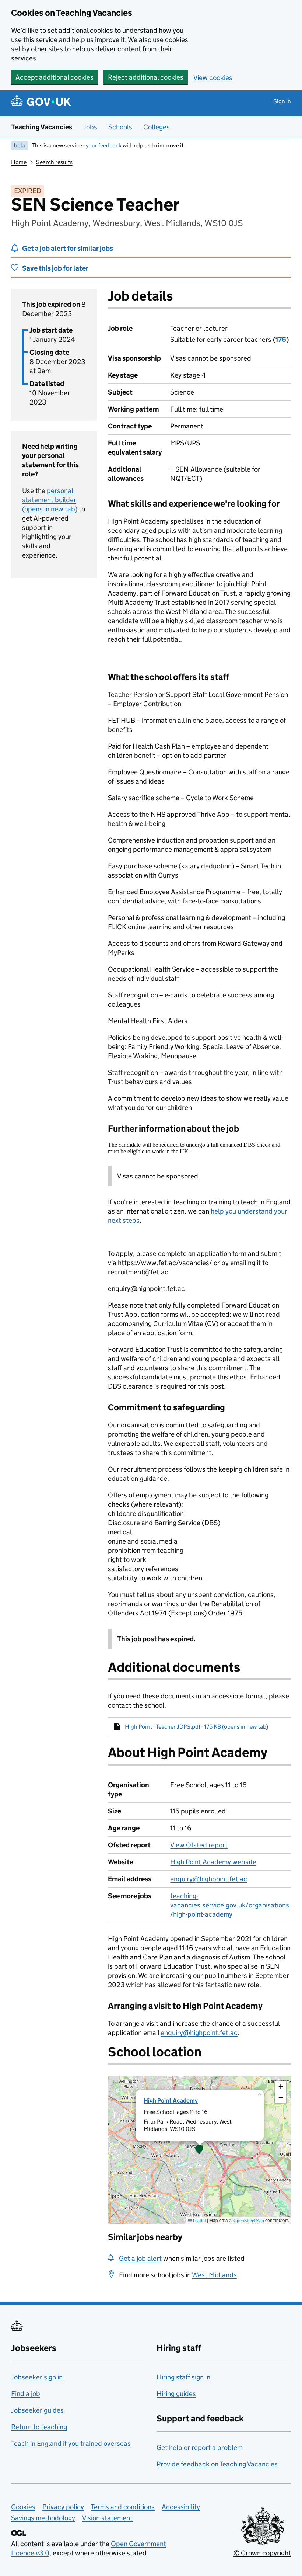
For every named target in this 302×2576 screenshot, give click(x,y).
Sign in (282, 101)
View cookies (213, 78)
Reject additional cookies (146, 77)
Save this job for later (55, 268)
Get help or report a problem (200, 2447)
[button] (199, 2150)
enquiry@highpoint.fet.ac (209, 1879)
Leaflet (199, 2220)
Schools (120, 127)
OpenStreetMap (249, 2220)
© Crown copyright (262, 2553)
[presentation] (199, 2150)
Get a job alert (140, 2258)
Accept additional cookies (55, 77)
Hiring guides (176, 2394)
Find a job (26, 2394)
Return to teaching (39, 2427)
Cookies (23, 2507)
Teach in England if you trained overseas (71, 2443)
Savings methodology (43, 2518)
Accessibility (181, 2507)
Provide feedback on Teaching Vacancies (217, 2464)
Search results (54, 162)
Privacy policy (63, 2507)
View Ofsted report (199, 1845)
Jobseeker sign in (37, 2377)
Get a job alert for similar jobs (68, 248)
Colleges (157, 127)
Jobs (90, 127)
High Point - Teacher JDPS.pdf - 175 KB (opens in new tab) (196, 1727)
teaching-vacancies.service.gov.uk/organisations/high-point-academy (230, 1905)
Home (19, 162)
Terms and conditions (123, 2507)
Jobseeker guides (37, 2410)
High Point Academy (171, 2101)
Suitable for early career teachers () (229, 339)
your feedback (104, 145)
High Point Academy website (213, 1862)
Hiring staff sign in (183, 2377)
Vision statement (107, 2518)
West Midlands (214, 2275)
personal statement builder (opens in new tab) (50, 500)
